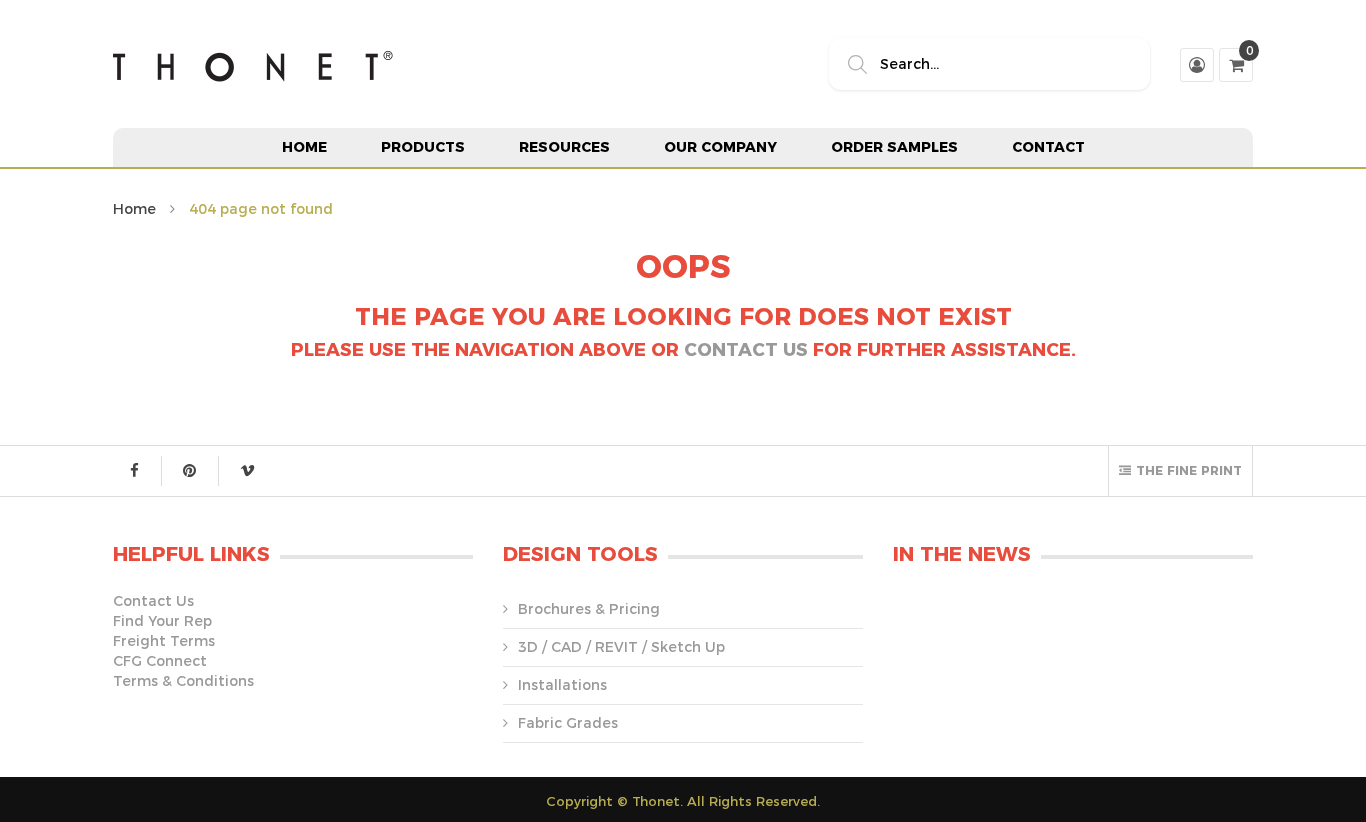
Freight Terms (164, 641)
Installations (562, 685)
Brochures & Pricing (589, 609)
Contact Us (746, 350)
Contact (1048, 147)
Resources (564, 147)
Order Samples (894, 147)
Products (423, 147)
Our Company (720, 147)
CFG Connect (160, 661)
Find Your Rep (162, 621)
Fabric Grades (568, 723)
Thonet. (657, 801)
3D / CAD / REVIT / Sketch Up (621, 647)
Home (304, 147)
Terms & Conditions (183, 681)
